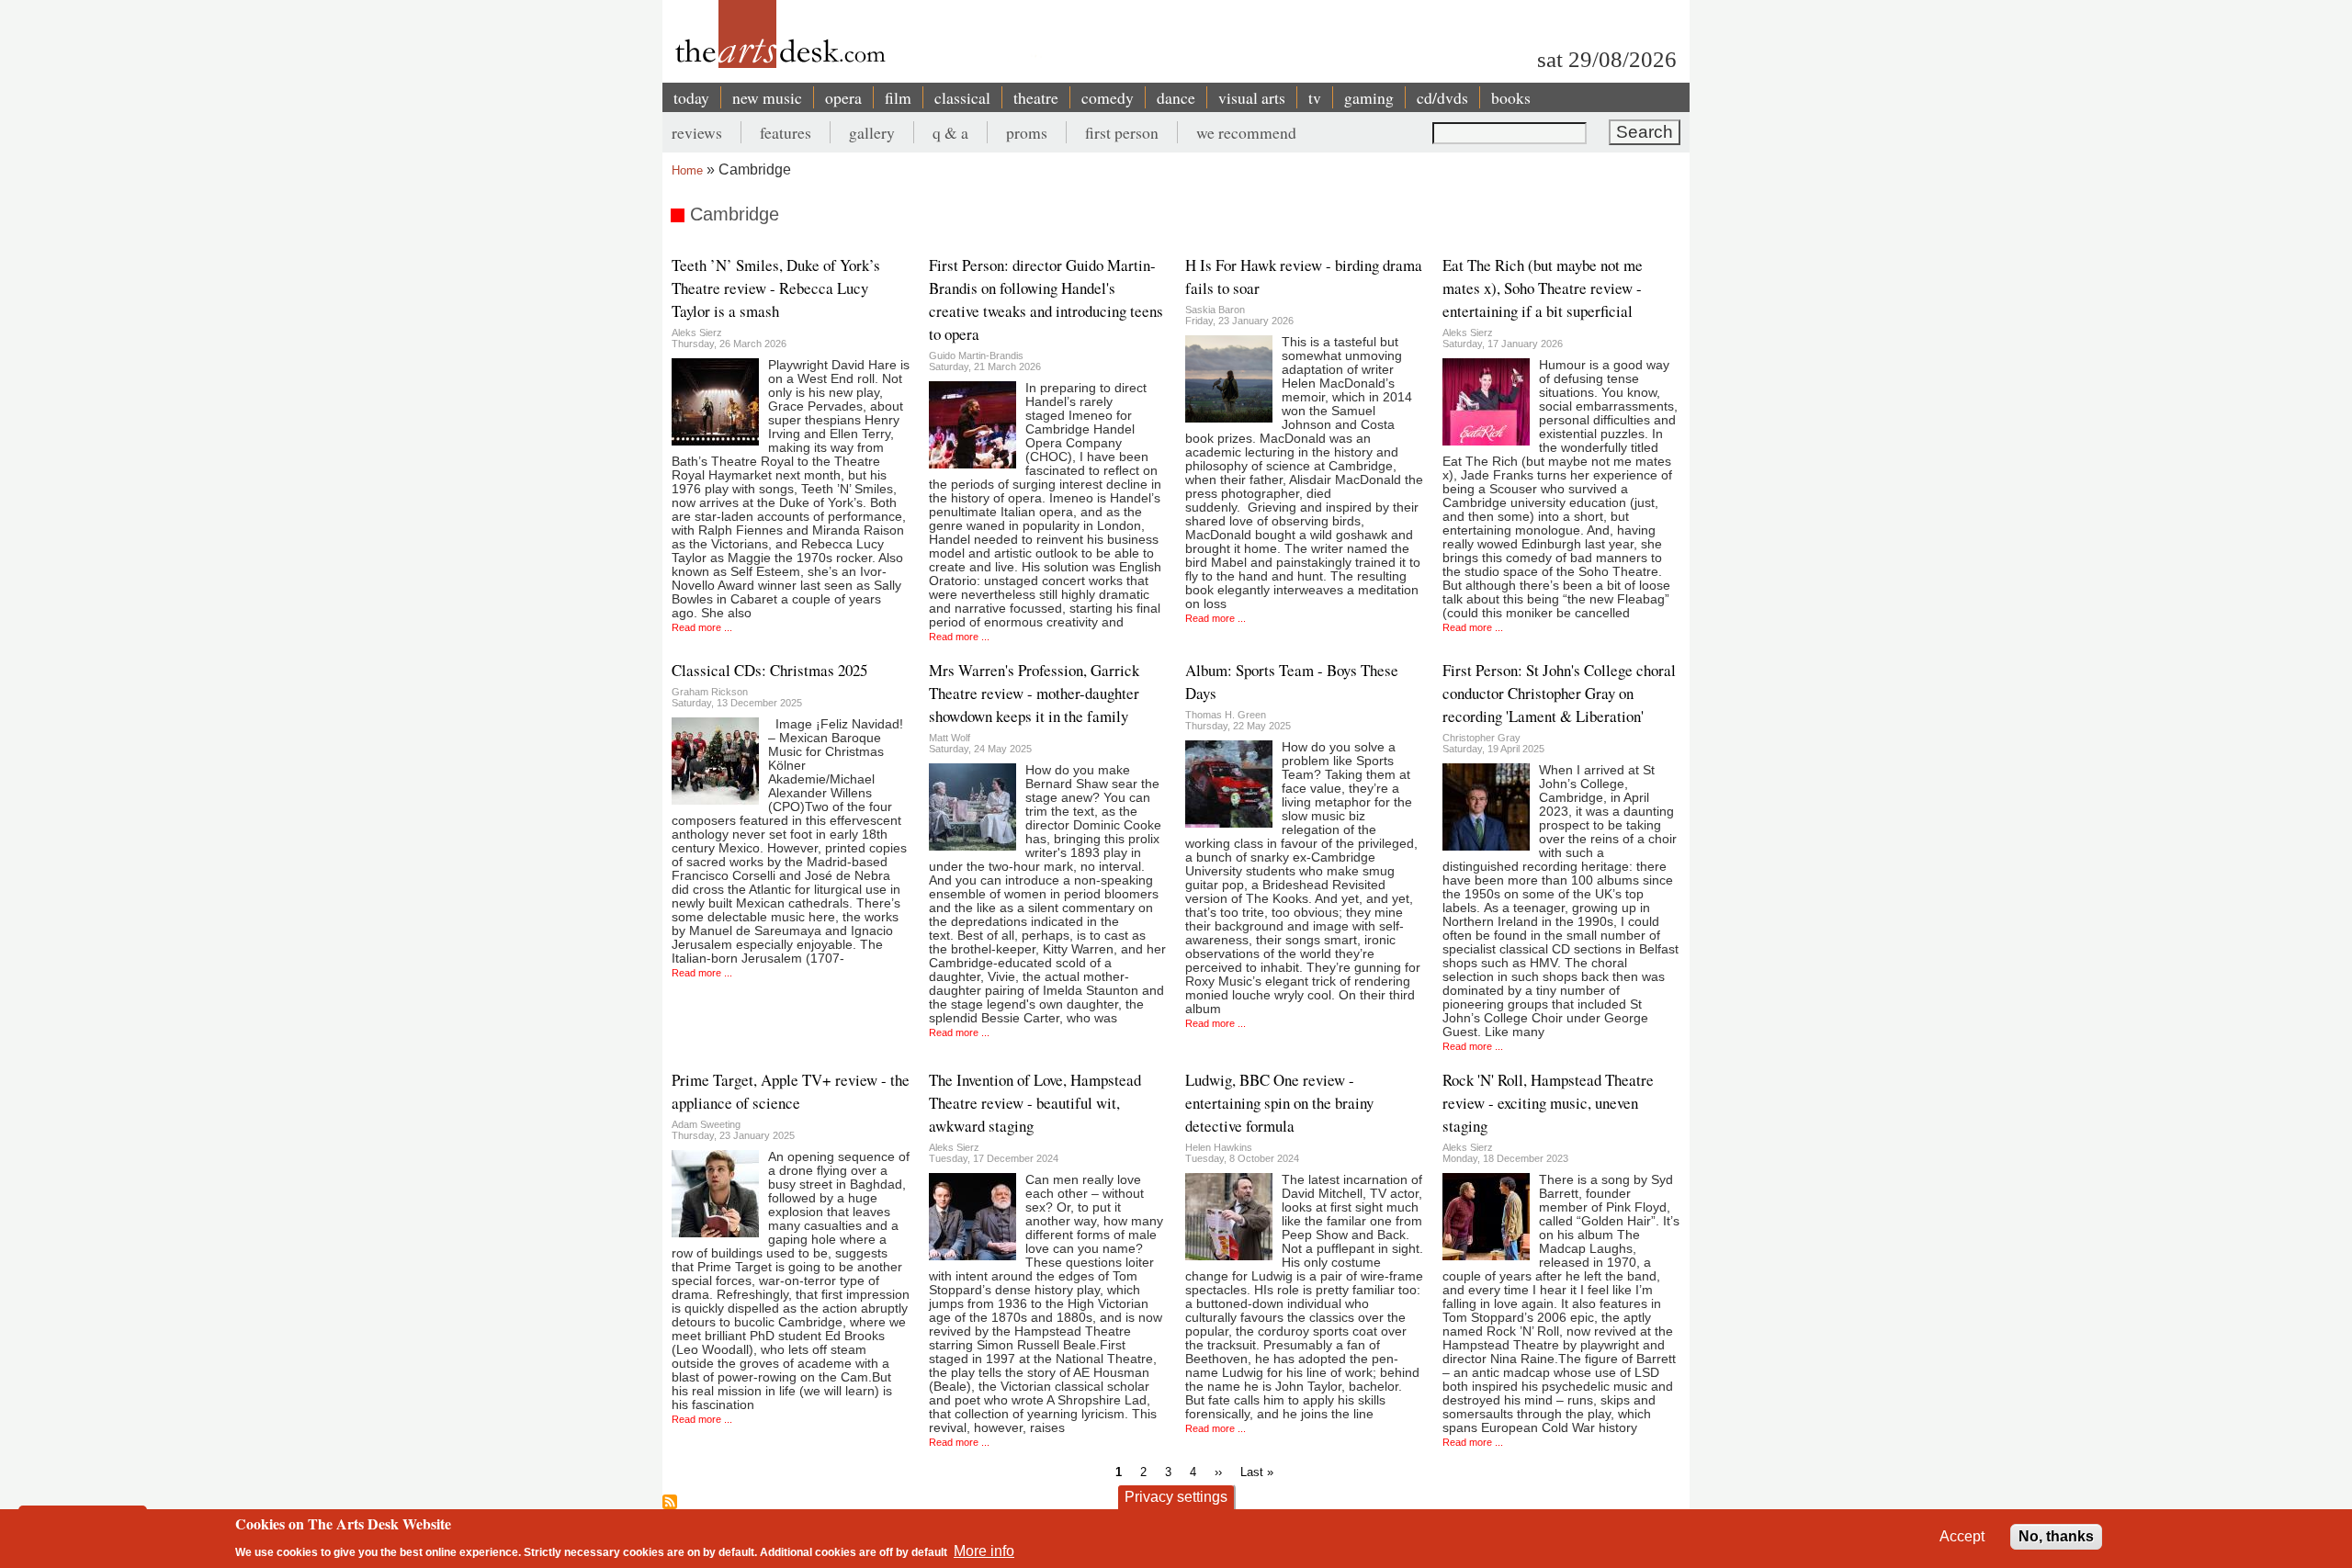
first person (1122, 132)
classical (962, 97)
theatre (1036, 97)
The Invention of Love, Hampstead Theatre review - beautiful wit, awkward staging (1035, 1103)
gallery (872, 132)
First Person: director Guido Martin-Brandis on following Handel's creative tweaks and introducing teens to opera (1046, 299)
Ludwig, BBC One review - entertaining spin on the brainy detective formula (1279, 1103)
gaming (1369, 97)
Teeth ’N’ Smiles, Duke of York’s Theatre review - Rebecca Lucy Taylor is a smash (776, 288)
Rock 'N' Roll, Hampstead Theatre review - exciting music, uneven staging (1548, 1103)
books (1511, 97)
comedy (1108, 97)
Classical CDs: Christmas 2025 (769, 670)
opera (843, 97)
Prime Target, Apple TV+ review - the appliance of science (791, 1091)
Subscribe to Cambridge (670, 1502)
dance (1176, 97)
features (786, 132)
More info (984, 1550)
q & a (950, 132)
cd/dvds (1442, 97)
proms (1027, 132)
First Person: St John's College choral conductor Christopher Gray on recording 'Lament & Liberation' (1559, 693)
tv (1315, 97)
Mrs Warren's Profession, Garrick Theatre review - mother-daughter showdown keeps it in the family (1034, 693)
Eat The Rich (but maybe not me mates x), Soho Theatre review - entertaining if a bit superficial (1543, 288)
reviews (697, 132)
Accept (1962, 1536)
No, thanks (2056, 1536)
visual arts (1252, 97)
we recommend (1246, 132)
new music (767, 97)
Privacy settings (1176, 1497)
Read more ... (702, 627)
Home (687, 170)
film (898, 97)
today (691, 97)
